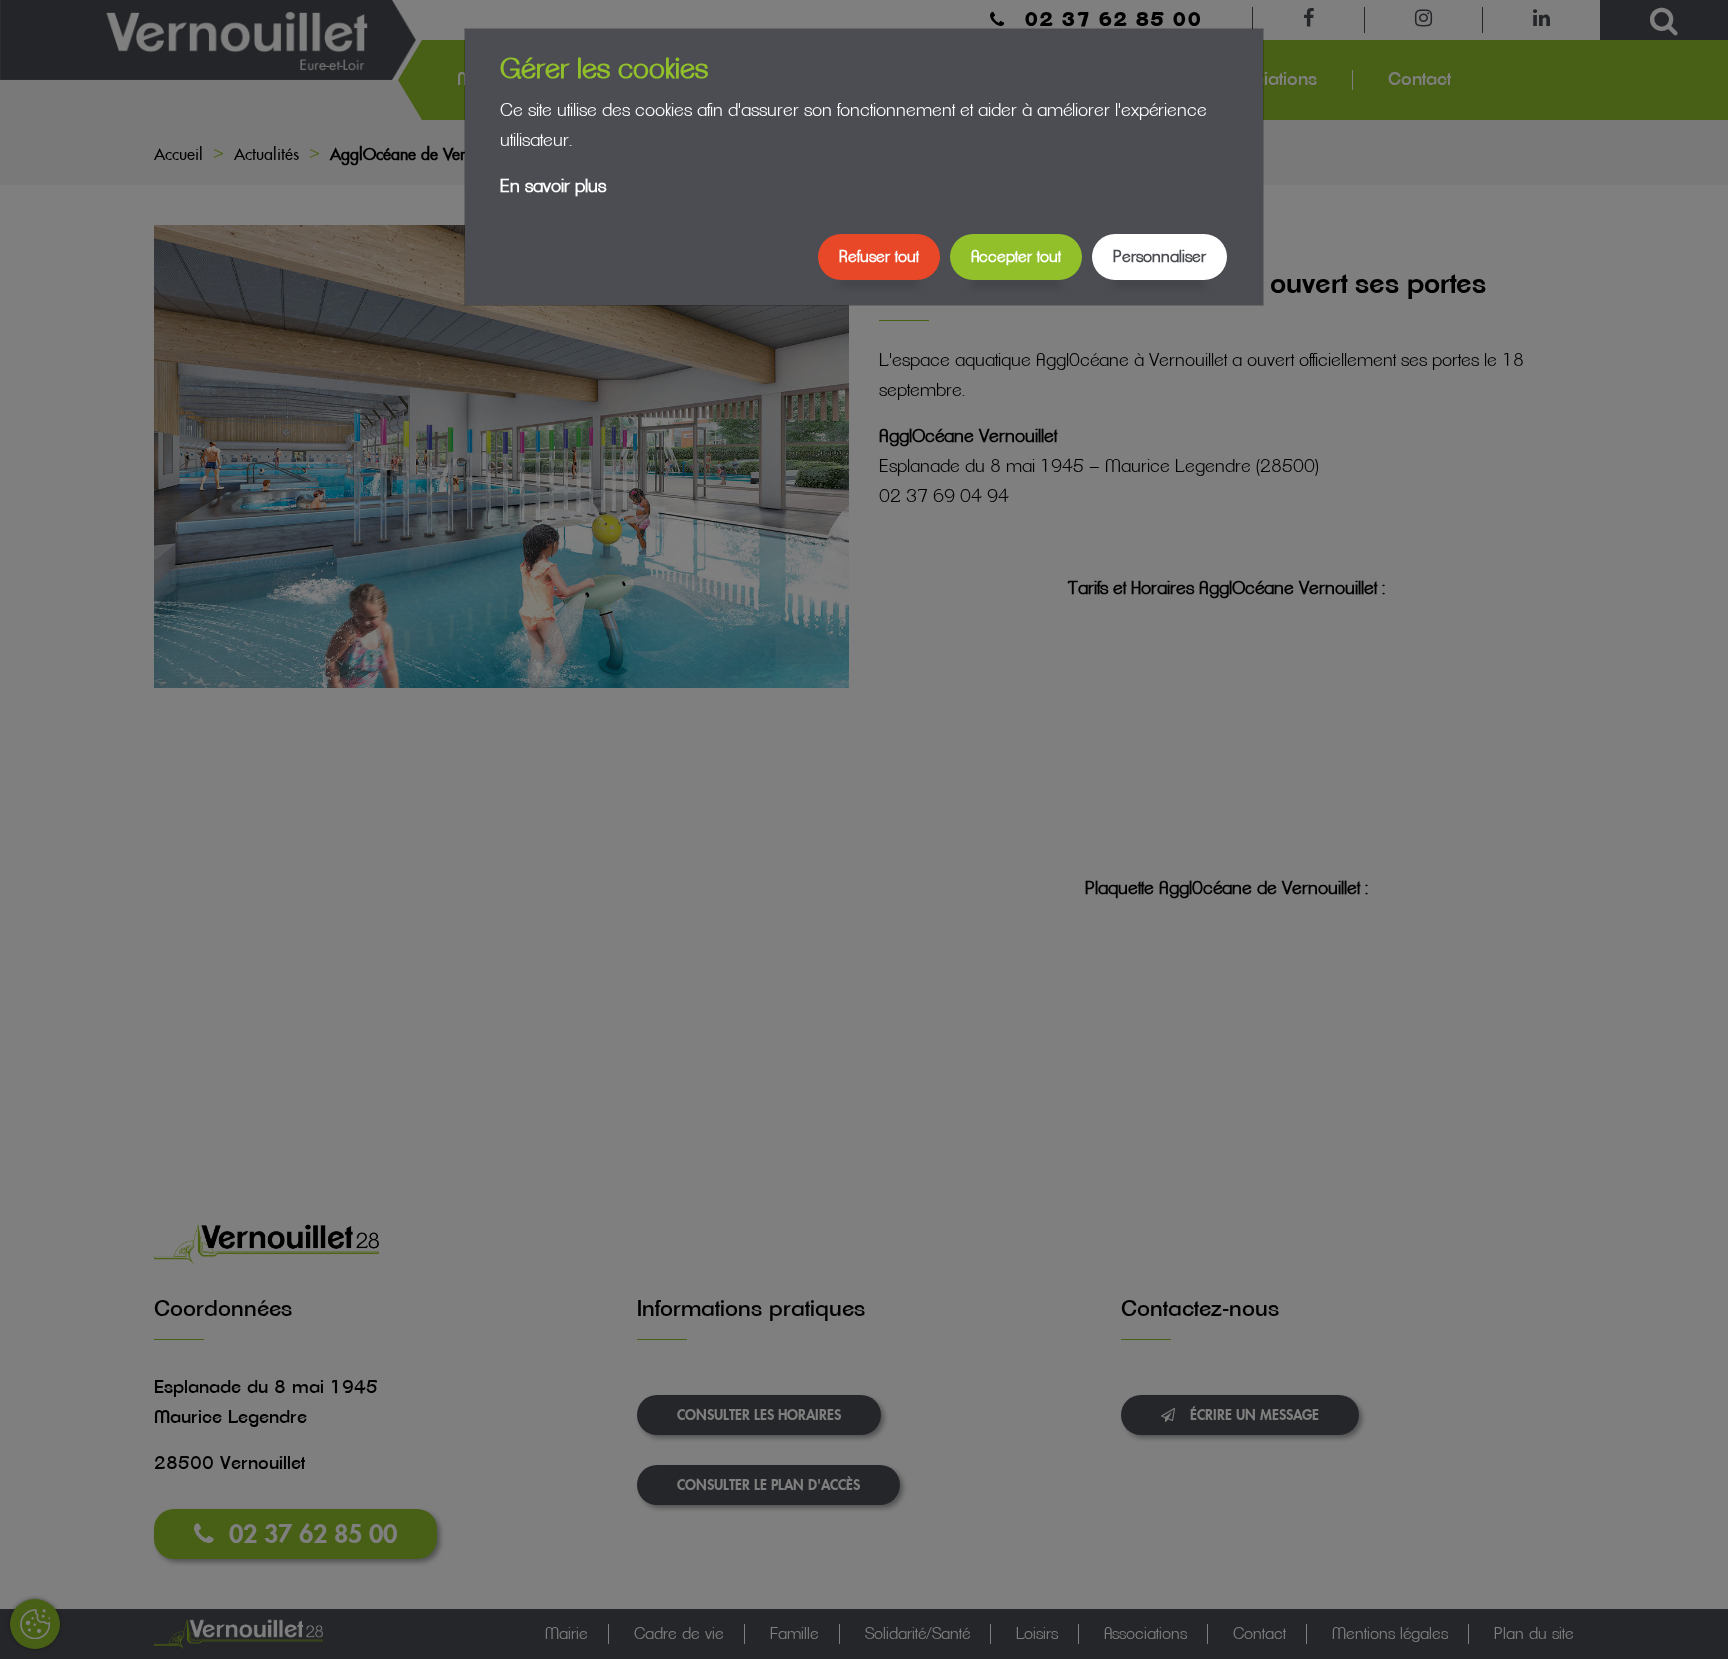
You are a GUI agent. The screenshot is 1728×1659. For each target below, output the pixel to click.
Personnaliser (1159, 257)
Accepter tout (1016, 257)
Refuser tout (879, 257)
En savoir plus (553, 187)
